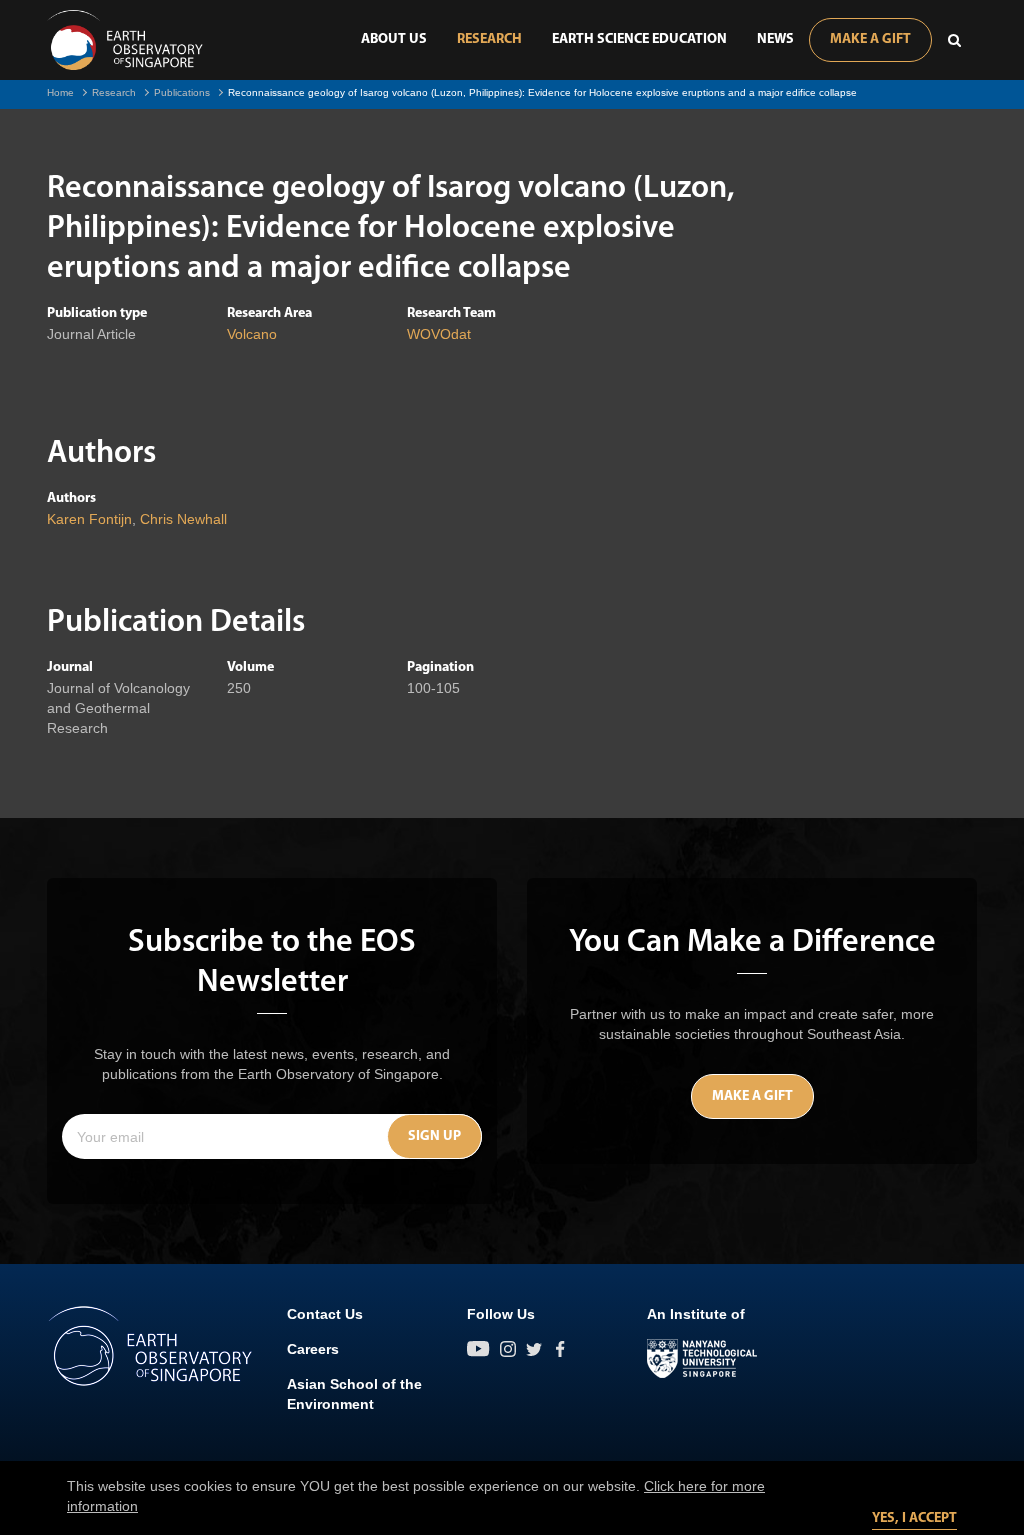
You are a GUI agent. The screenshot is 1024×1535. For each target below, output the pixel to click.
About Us (394, 39)
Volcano (252, 334)
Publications (182, 92)
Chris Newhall (183, 519)
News (775, 39)
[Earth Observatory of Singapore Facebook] (560, 1349)
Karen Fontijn (89, 519)
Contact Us (325, 1314)
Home (60, 92)
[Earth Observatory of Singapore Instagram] (508, 1349)
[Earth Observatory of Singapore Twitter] (534, 1349)
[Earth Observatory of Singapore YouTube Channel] (478, 1349)
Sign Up (434, 1136)
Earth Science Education (639, 39)
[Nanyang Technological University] (702, 1359)
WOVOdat (439, 334)
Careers (313, 1349)
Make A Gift (870, 39)
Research (489, 39)
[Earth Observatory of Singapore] (125, 40)
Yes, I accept (914, 1518)
